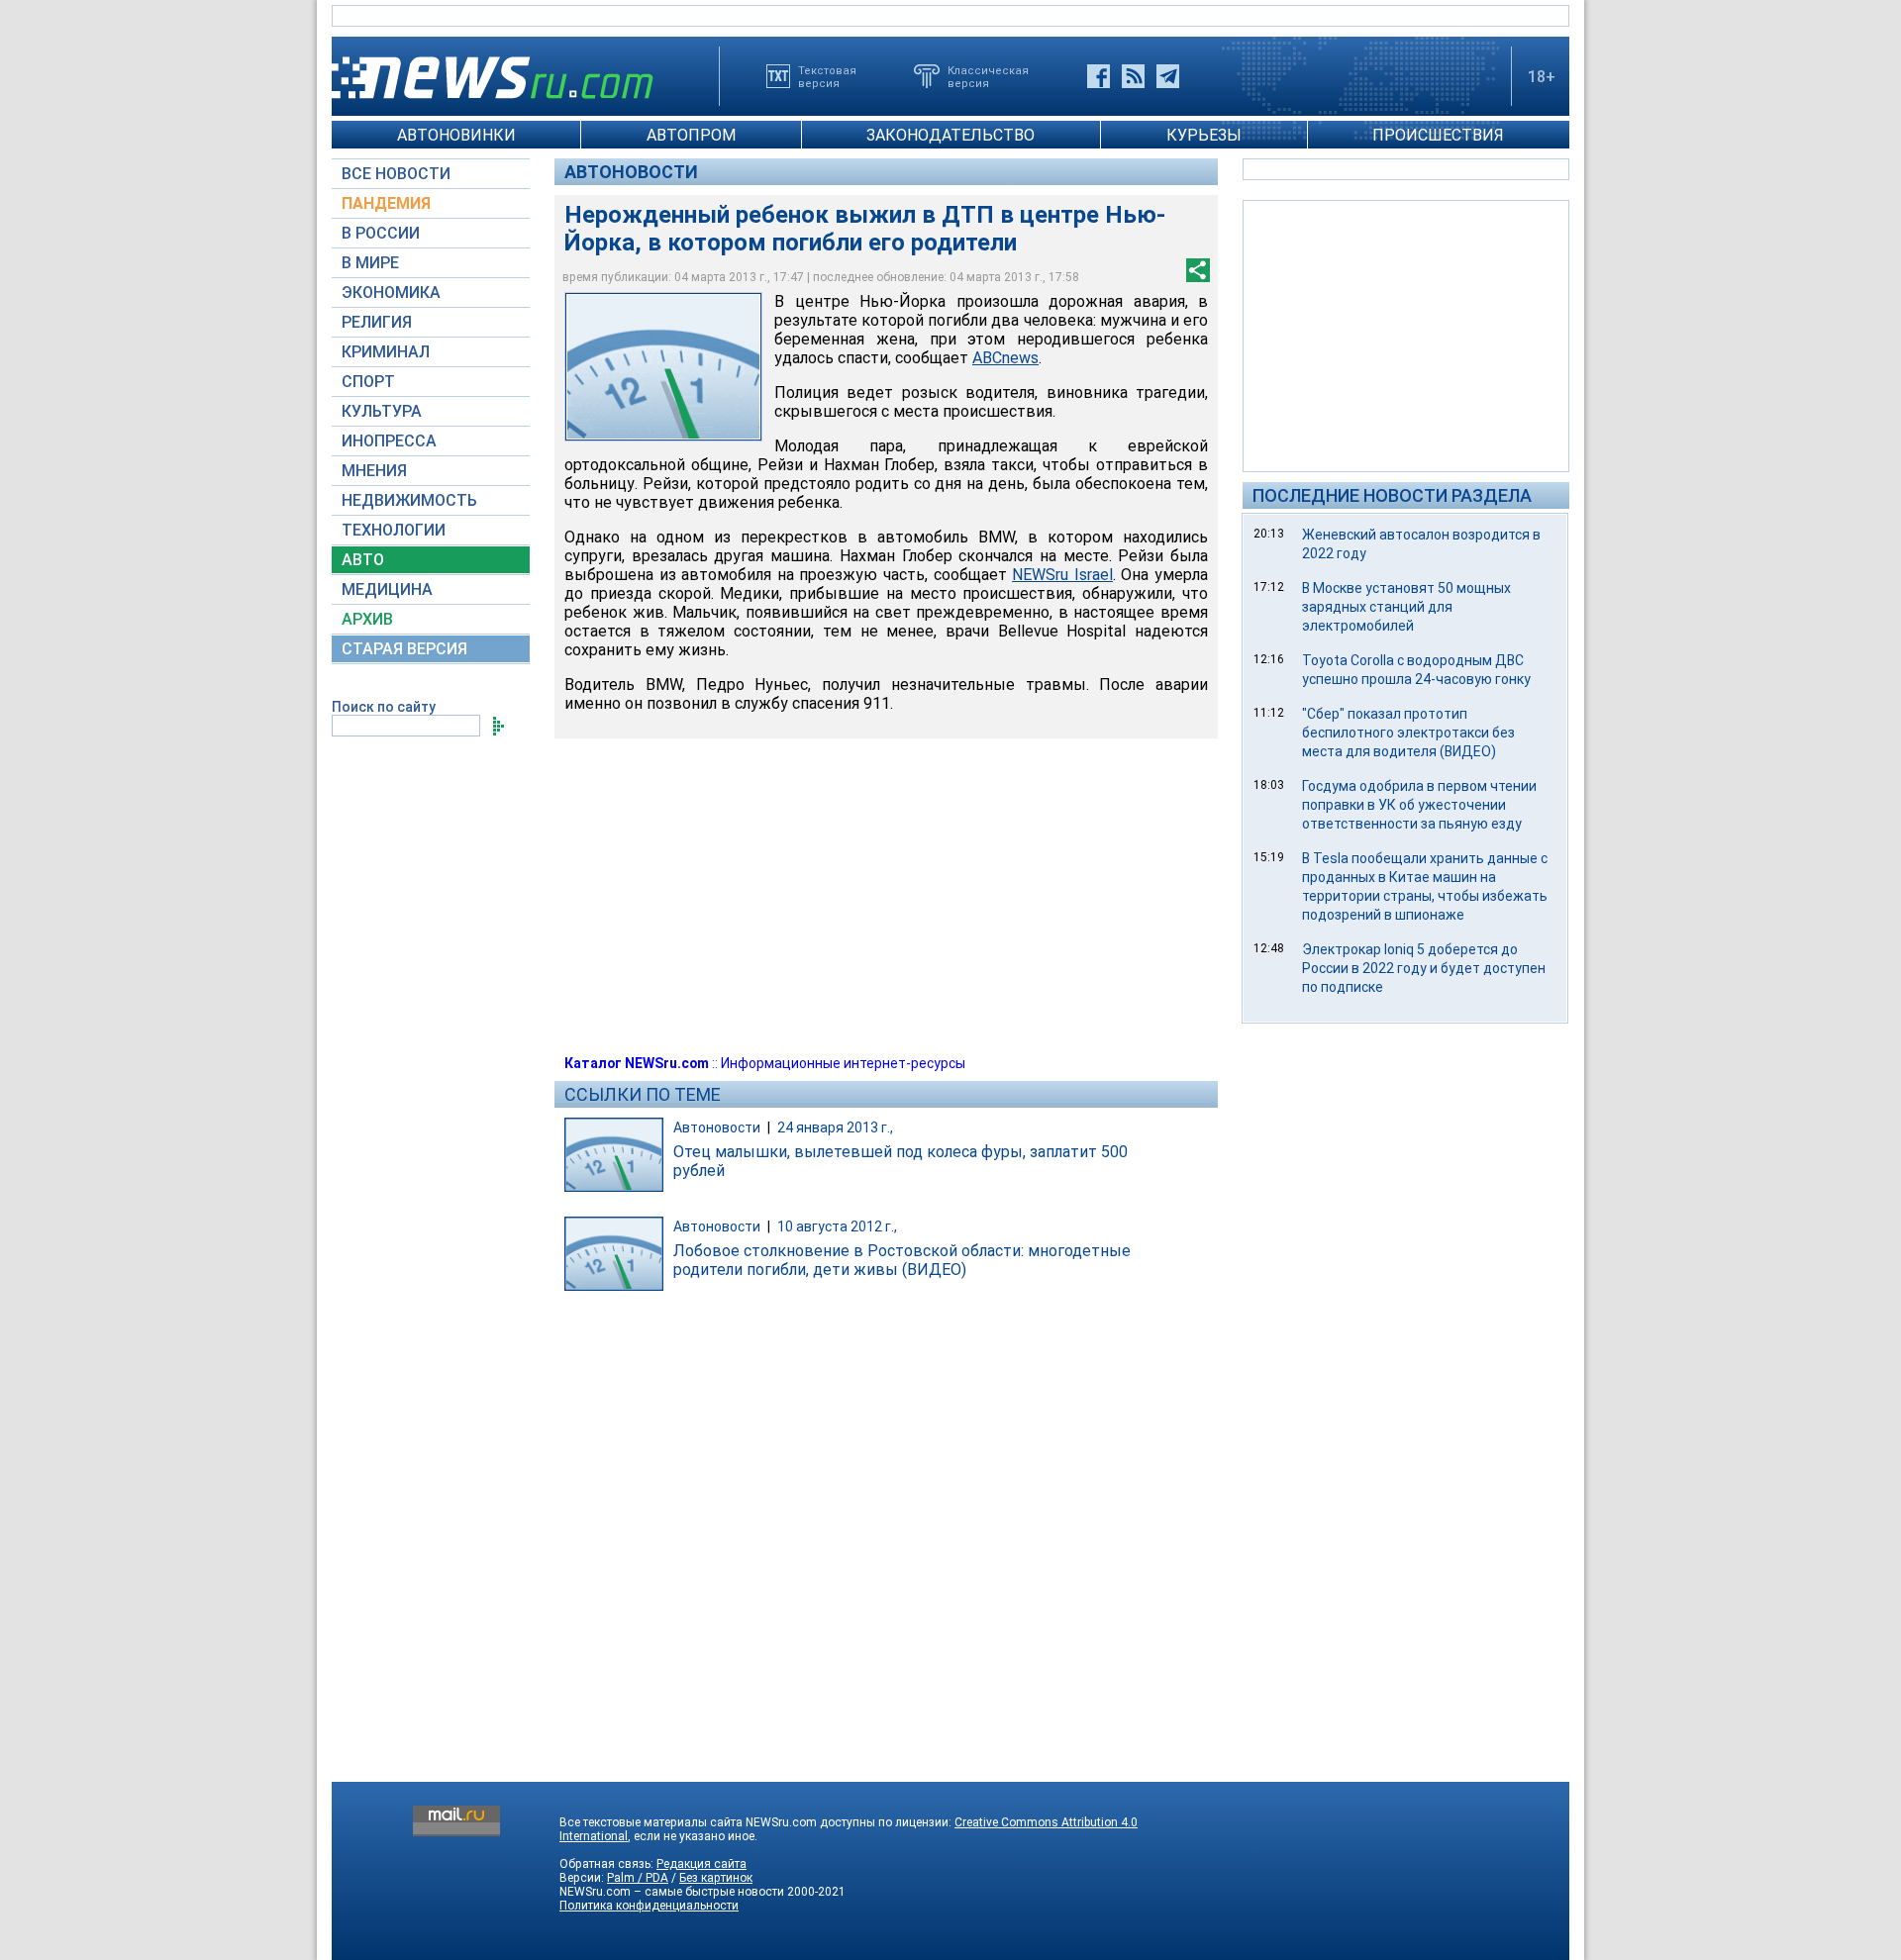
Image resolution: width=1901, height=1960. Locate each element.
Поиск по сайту (384, 707)
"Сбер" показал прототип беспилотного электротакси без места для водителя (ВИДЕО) (1408, 733)
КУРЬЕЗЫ (1204, 135)
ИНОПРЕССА (389, 441)
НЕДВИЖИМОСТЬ (409, 500)
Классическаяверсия (988, 76)
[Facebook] (1099, 76)
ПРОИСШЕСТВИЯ (1438, 135)
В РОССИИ (381, 233)
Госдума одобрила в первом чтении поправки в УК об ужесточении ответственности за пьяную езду (1419, 805)
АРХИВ (367, 619)
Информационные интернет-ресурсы (843, 1063)
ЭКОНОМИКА (391, 293)
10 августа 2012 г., (837, 1226)
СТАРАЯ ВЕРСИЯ (404, 649)
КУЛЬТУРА (382, 411)
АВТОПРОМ (691, 135)
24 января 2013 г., (835, 1127)
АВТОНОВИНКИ (456, 135)
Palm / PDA (638, 1878)
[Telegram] (1168, 76)
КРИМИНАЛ (386, 352)
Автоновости (631, 172)
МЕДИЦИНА (387, 589)
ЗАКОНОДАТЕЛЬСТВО (950, 135)
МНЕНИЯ (374, 471)
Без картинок (716, 1878)
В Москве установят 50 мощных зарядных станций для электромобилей (1406, 607)
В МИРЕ (370, 263)
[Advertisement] (1406, 335)
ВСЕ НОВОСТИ (396, 174)
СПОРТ (368, 382)
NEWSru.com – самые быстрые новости (672, 1892)
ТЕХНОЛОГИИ (394, 530)
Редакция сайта (701, 1864)
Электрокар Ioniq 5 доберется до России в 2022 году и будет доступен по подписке (1424, 968)
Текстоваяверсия (827, 76)
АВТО (363, 560)
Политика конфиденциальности (649, 1906)
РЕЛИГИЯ (377, 322)
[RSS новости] (1133, 76)
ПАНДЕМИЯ (386, 203)
